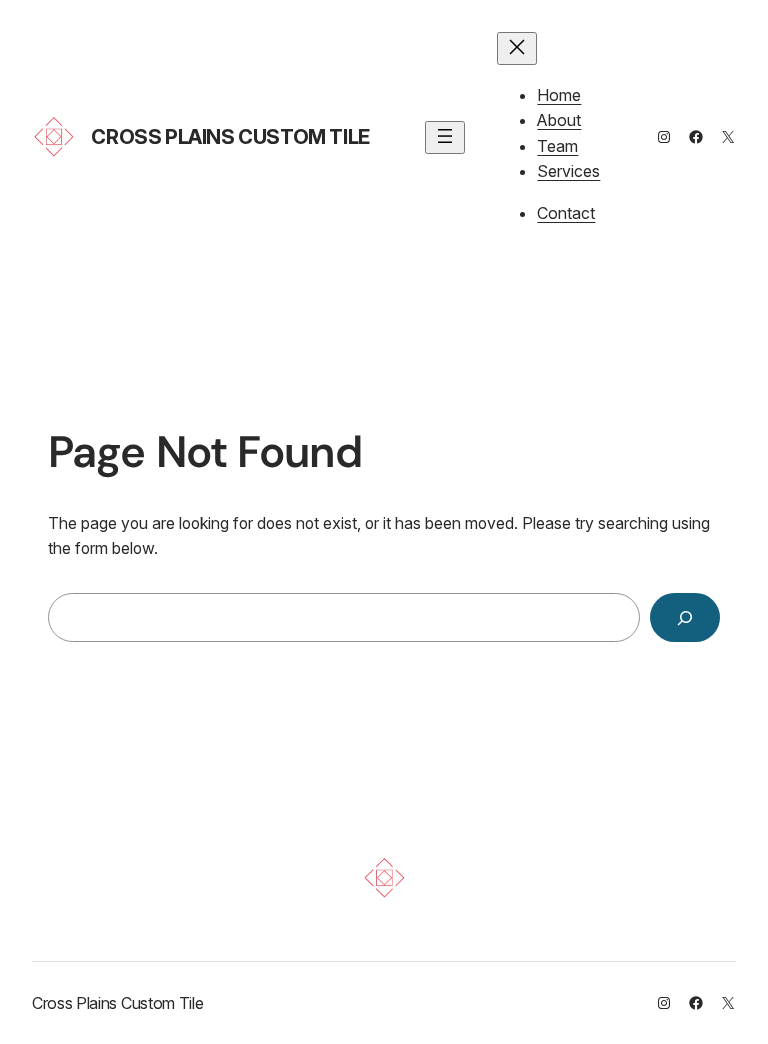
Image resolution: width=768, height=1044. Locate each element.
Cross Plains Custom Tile (230, 137)
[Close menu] (517, 48)
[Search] (685, 617)
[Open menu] (445, 137)
